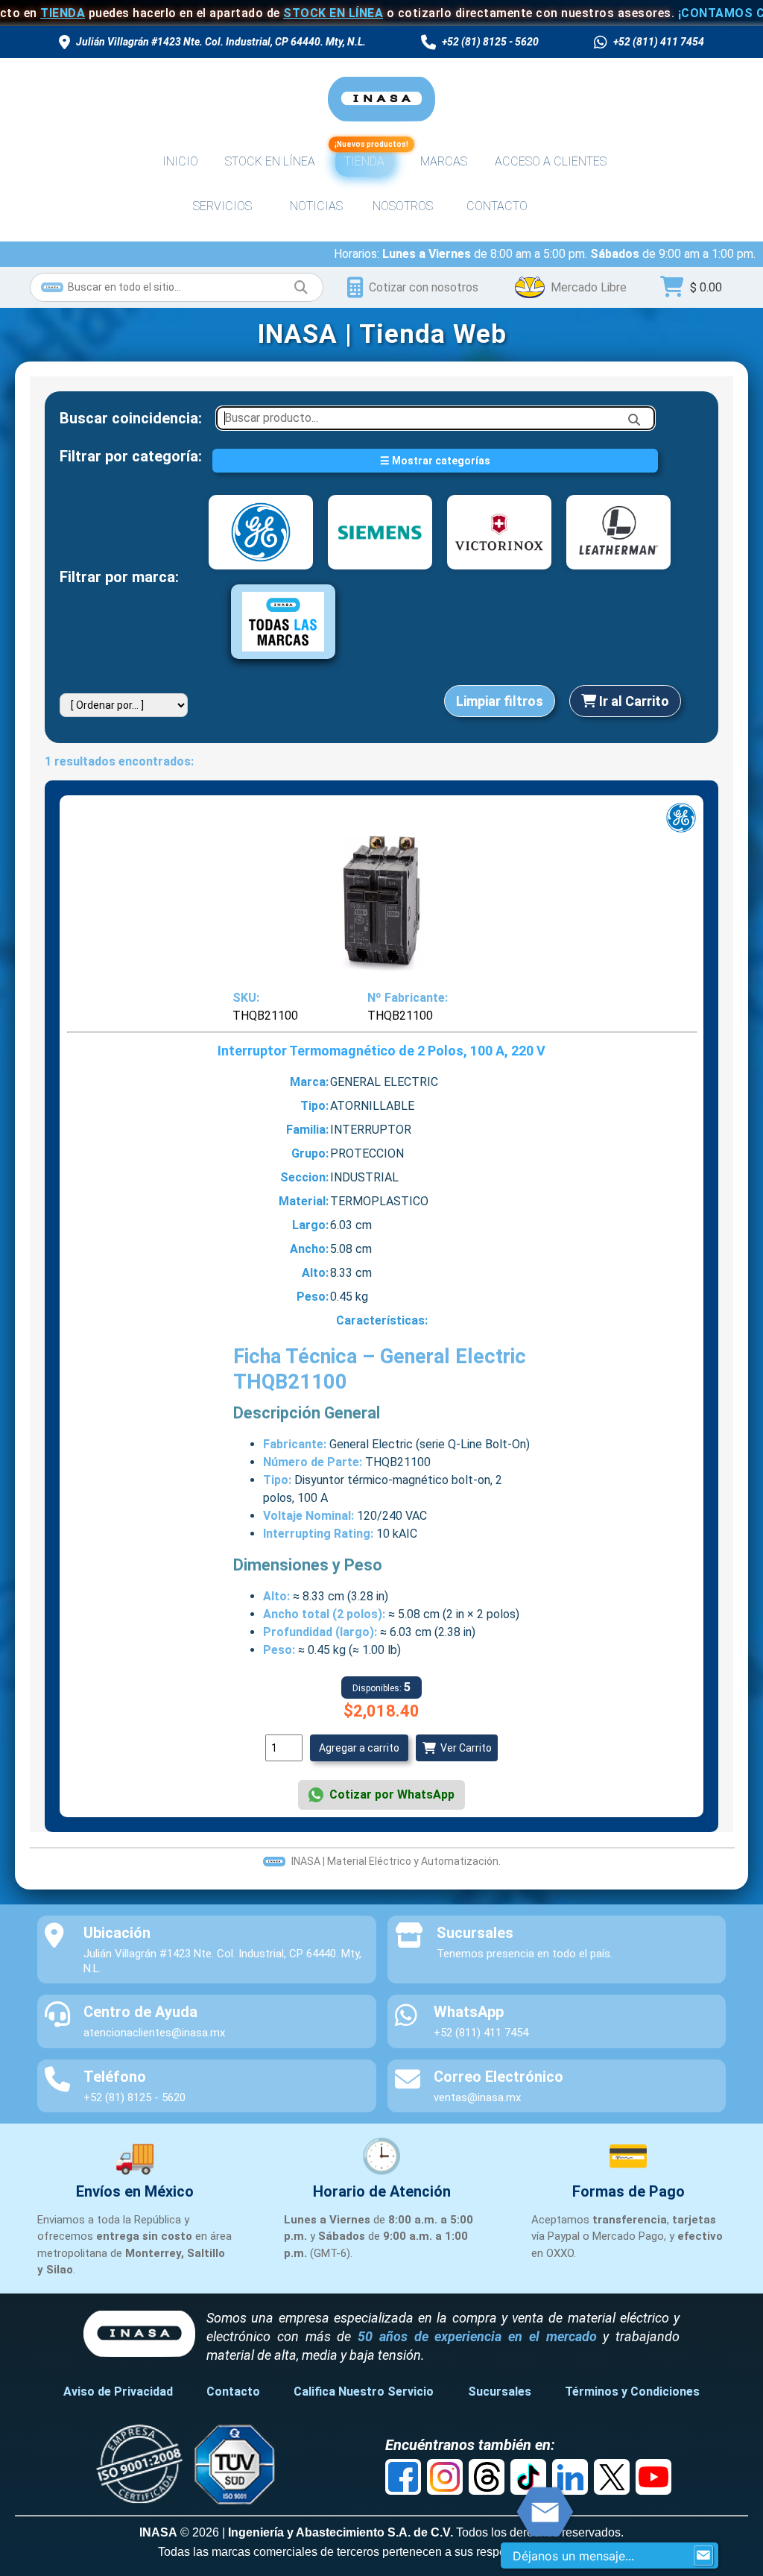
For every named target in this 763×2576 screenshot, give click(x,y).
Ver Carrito (464, 1748)
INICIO (180, 161)
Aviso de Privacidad (118, 2392)
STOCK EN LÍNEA (273, 13)
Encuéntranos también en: (470, 2445)
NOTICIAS (316, 206)
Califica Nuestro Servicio (364, 2392)
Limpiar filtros (500, 701)
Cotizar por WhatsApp (392, 1794)
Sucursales (500, 2392)
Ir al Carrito (633, 701)
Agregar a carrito (359, 1748)
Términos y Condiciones (632, 2392)
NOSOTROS (403, 206)
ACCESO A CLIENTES (551, 161)
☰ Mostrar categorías (435, 461)
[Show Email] (703, 2556)
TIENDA (364, 158)
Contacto (233, 2392)
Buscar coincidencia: (131, 418)
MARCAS (444, 161)
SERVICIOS (222, 206)
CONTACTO (497, 206)
